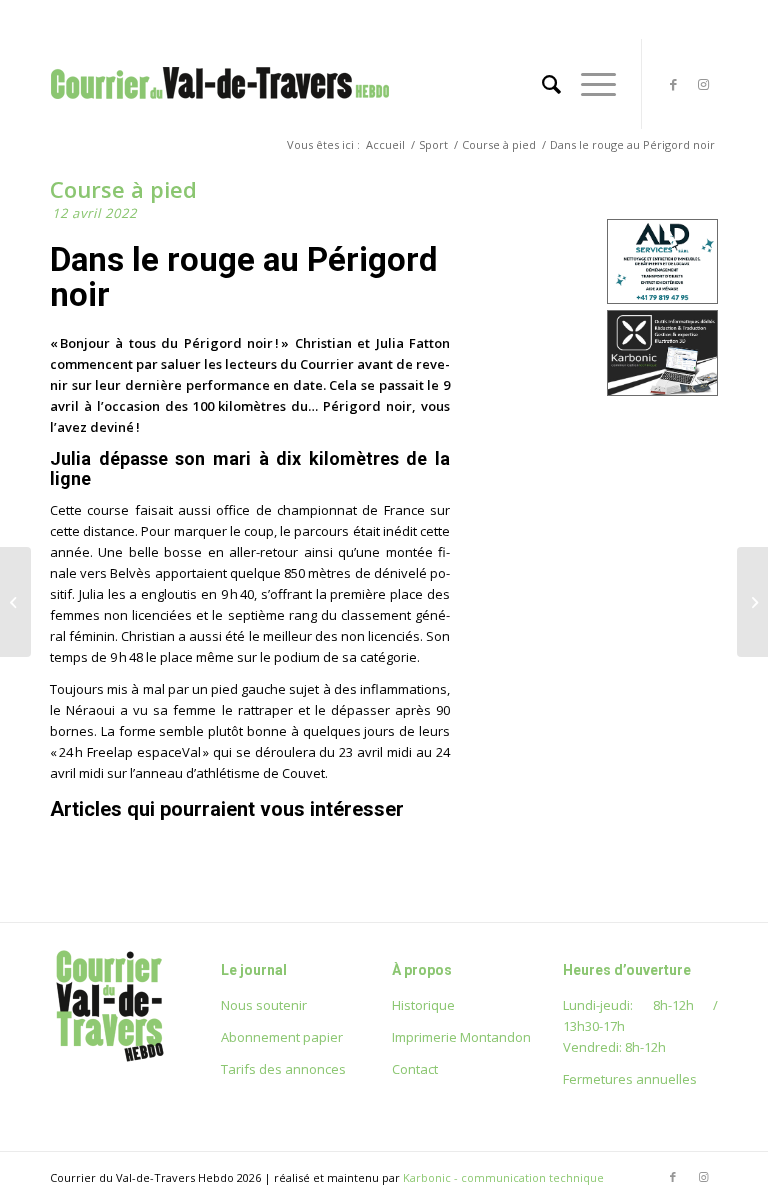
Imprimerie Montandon (461, 1037)
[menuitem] (541, 84)
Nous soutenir (264, 1005)
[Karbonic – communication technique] (662, 391)
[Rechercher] (541, 84)
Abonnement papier (282, 1037)
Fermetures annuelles (630, 1079)
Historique (423, 1005)
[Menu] (588, 84)
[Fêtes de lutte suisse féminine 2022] (15, 602)
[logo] (220, 104)
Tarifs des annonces (283, 1069)
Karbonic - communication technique (503, 1177)
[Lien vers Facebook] (673, 84)
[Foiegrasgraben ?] (752, 602)
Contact (415, 1069)
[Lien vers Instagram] (703, 84)
